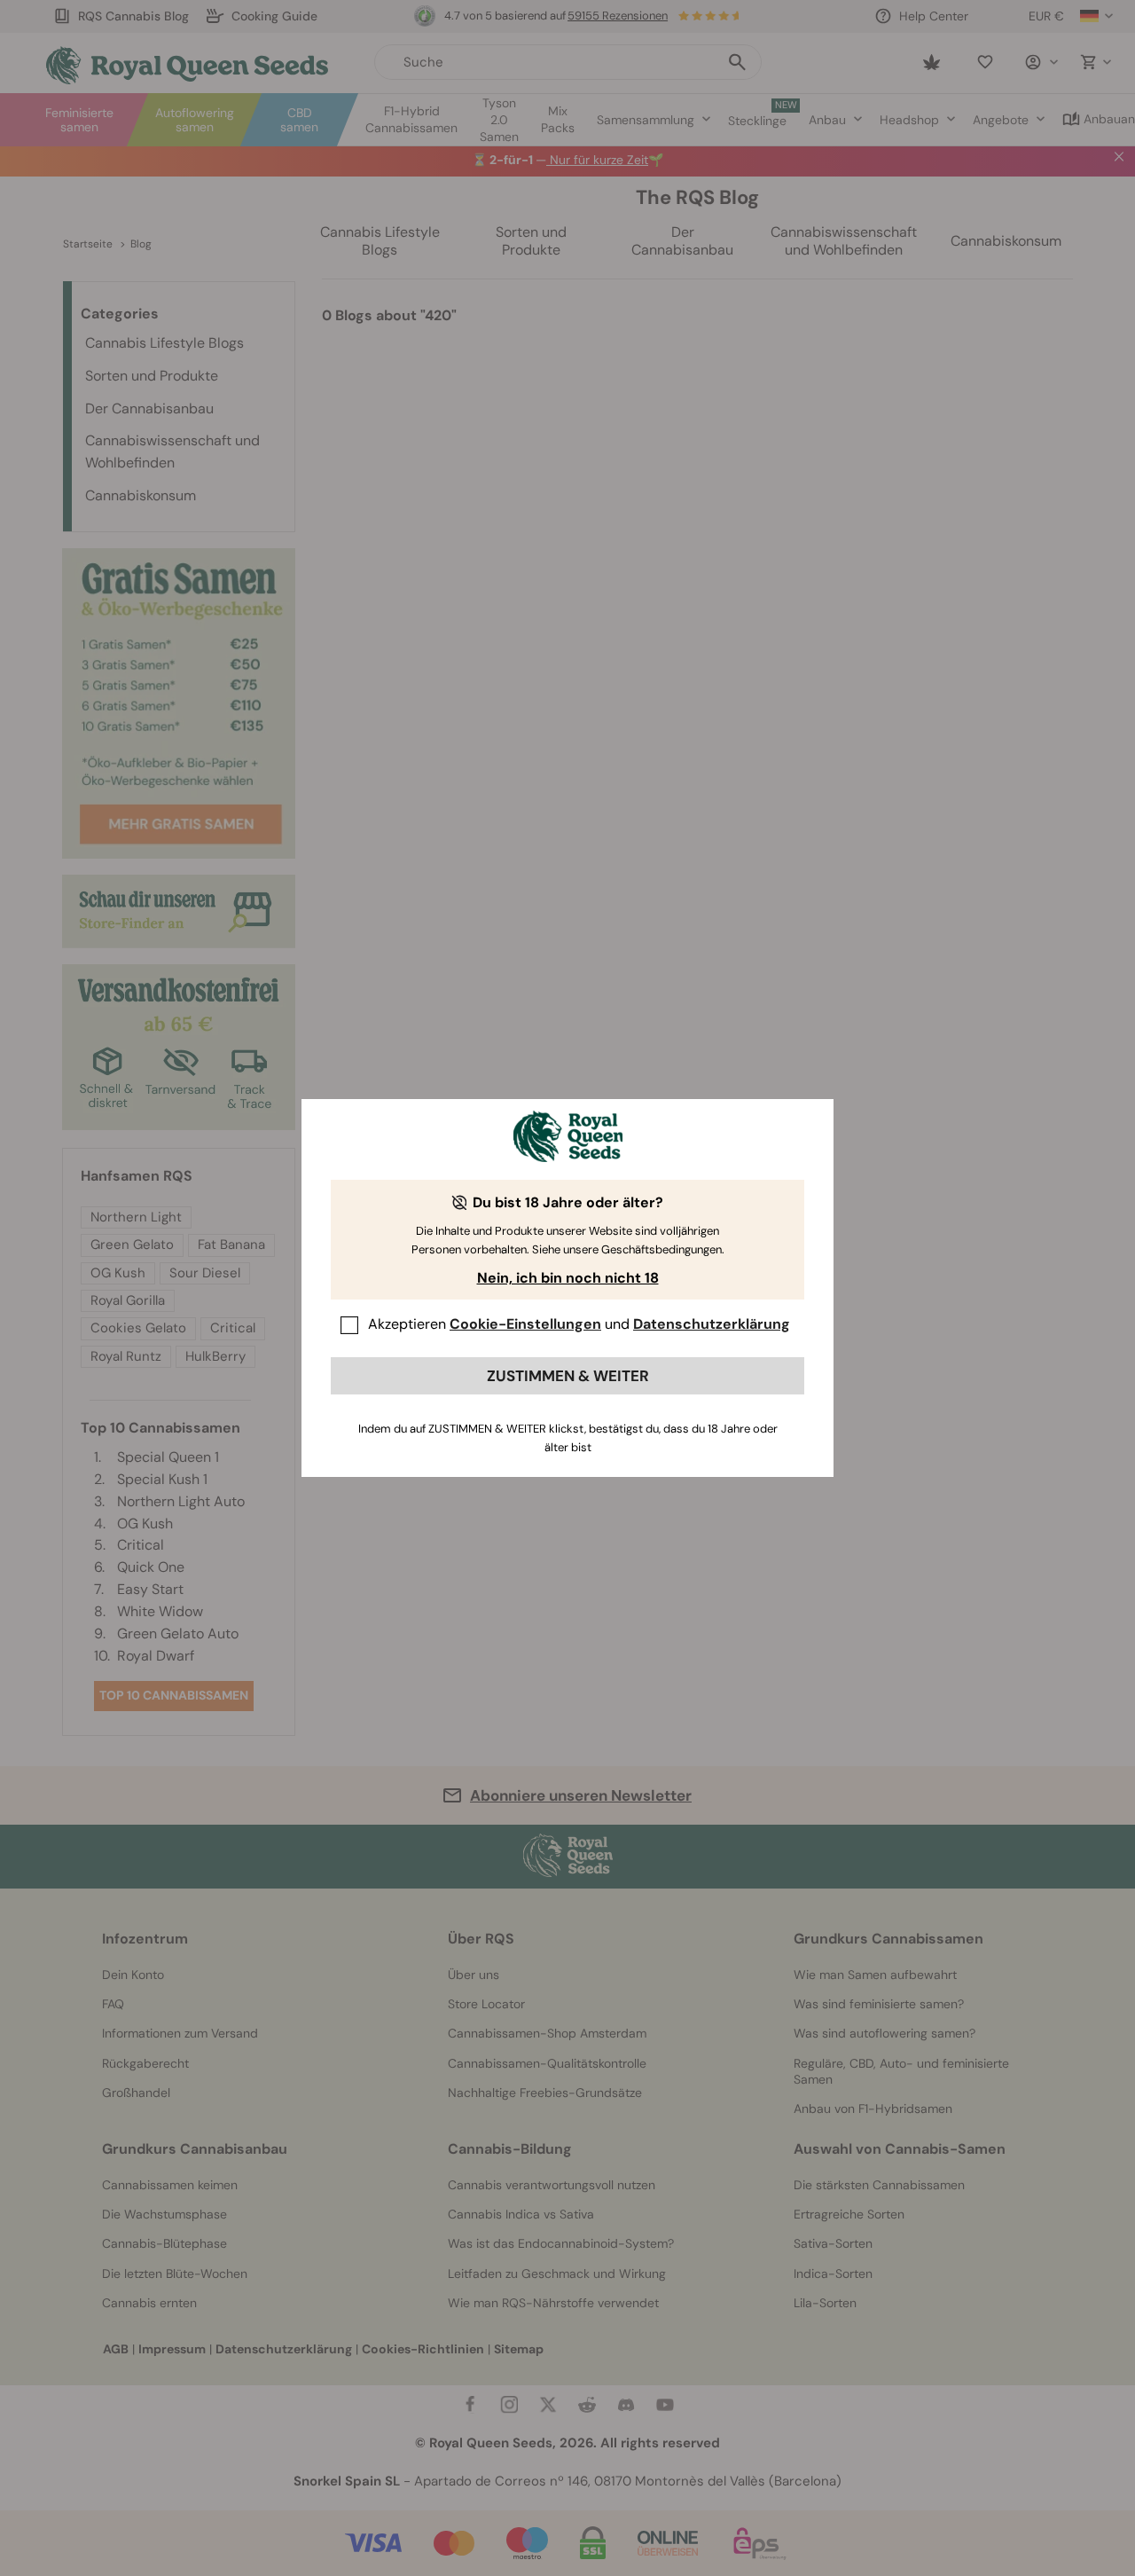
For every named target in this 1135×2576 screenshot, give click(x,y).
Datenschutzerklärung (712, 1324)
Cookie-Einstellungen (525, 1324)
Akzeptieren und (579, 1324)
